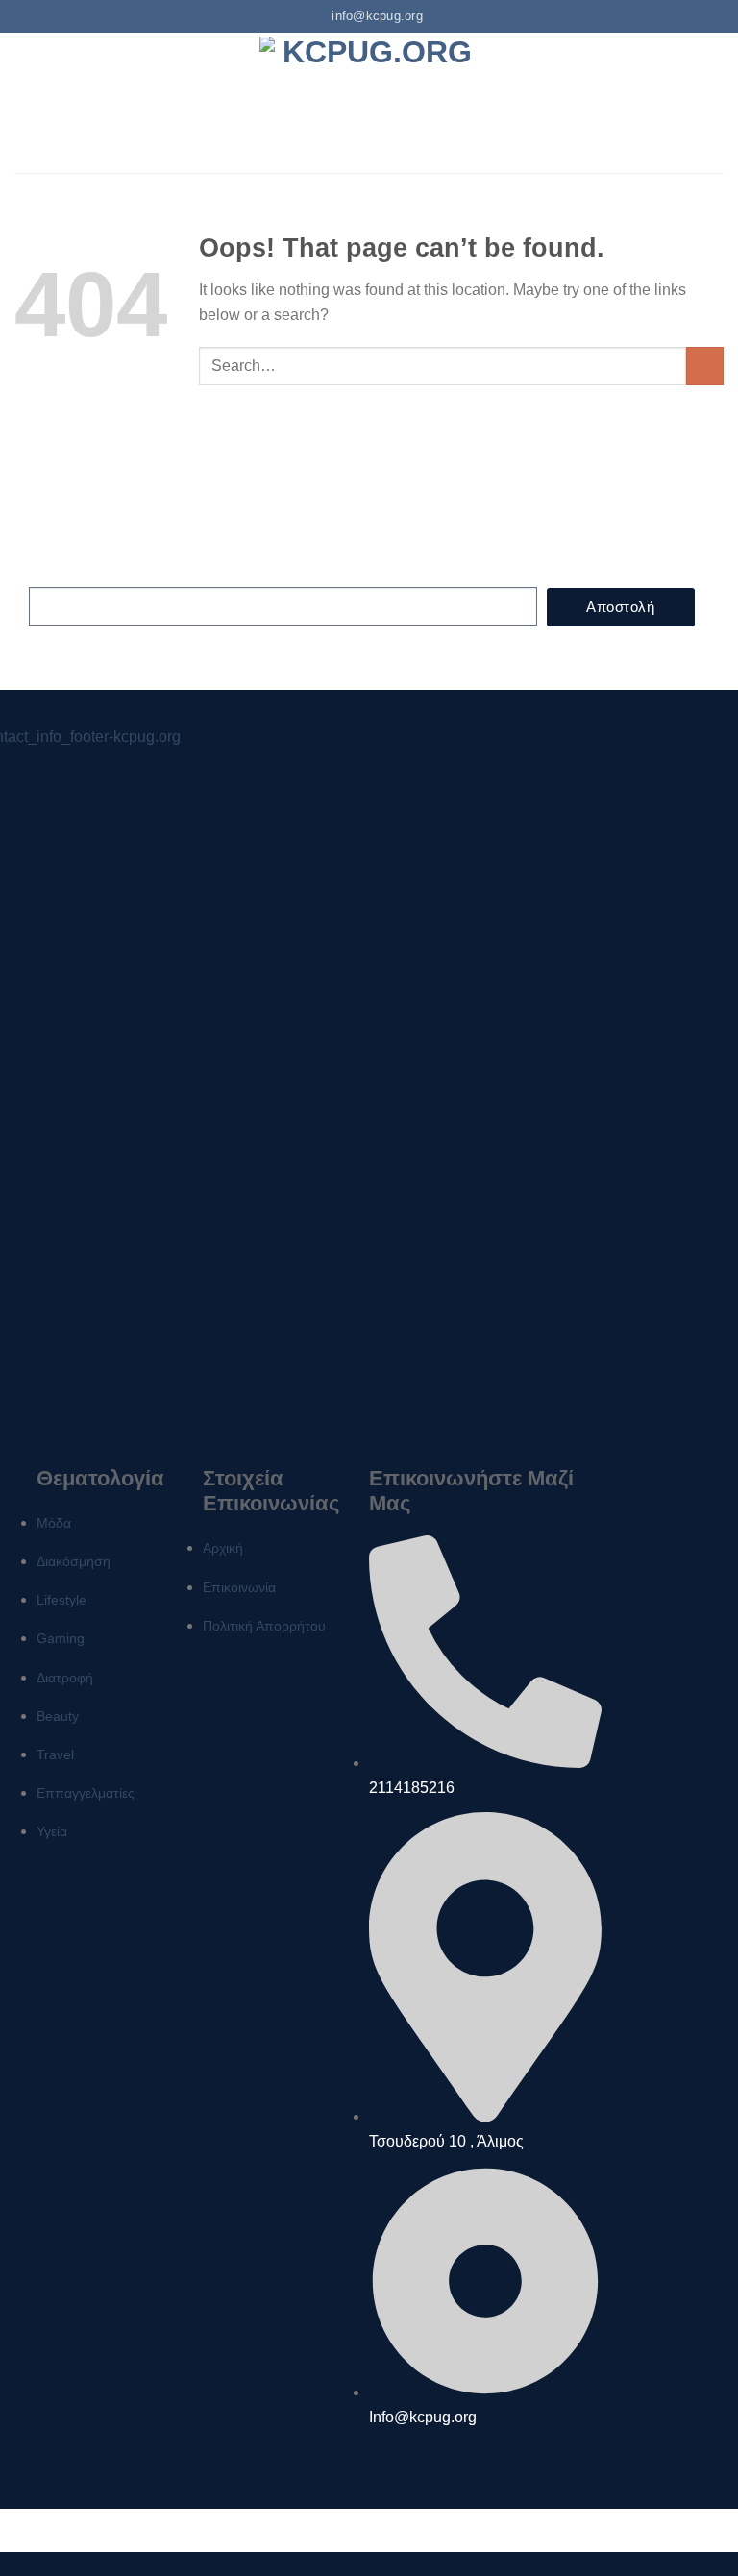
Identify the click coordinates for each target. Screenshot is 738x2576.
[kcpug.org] (369, 102)
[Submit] (705, 366)
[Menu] (26, 102)
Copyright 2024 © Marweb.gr (369, 2530)
